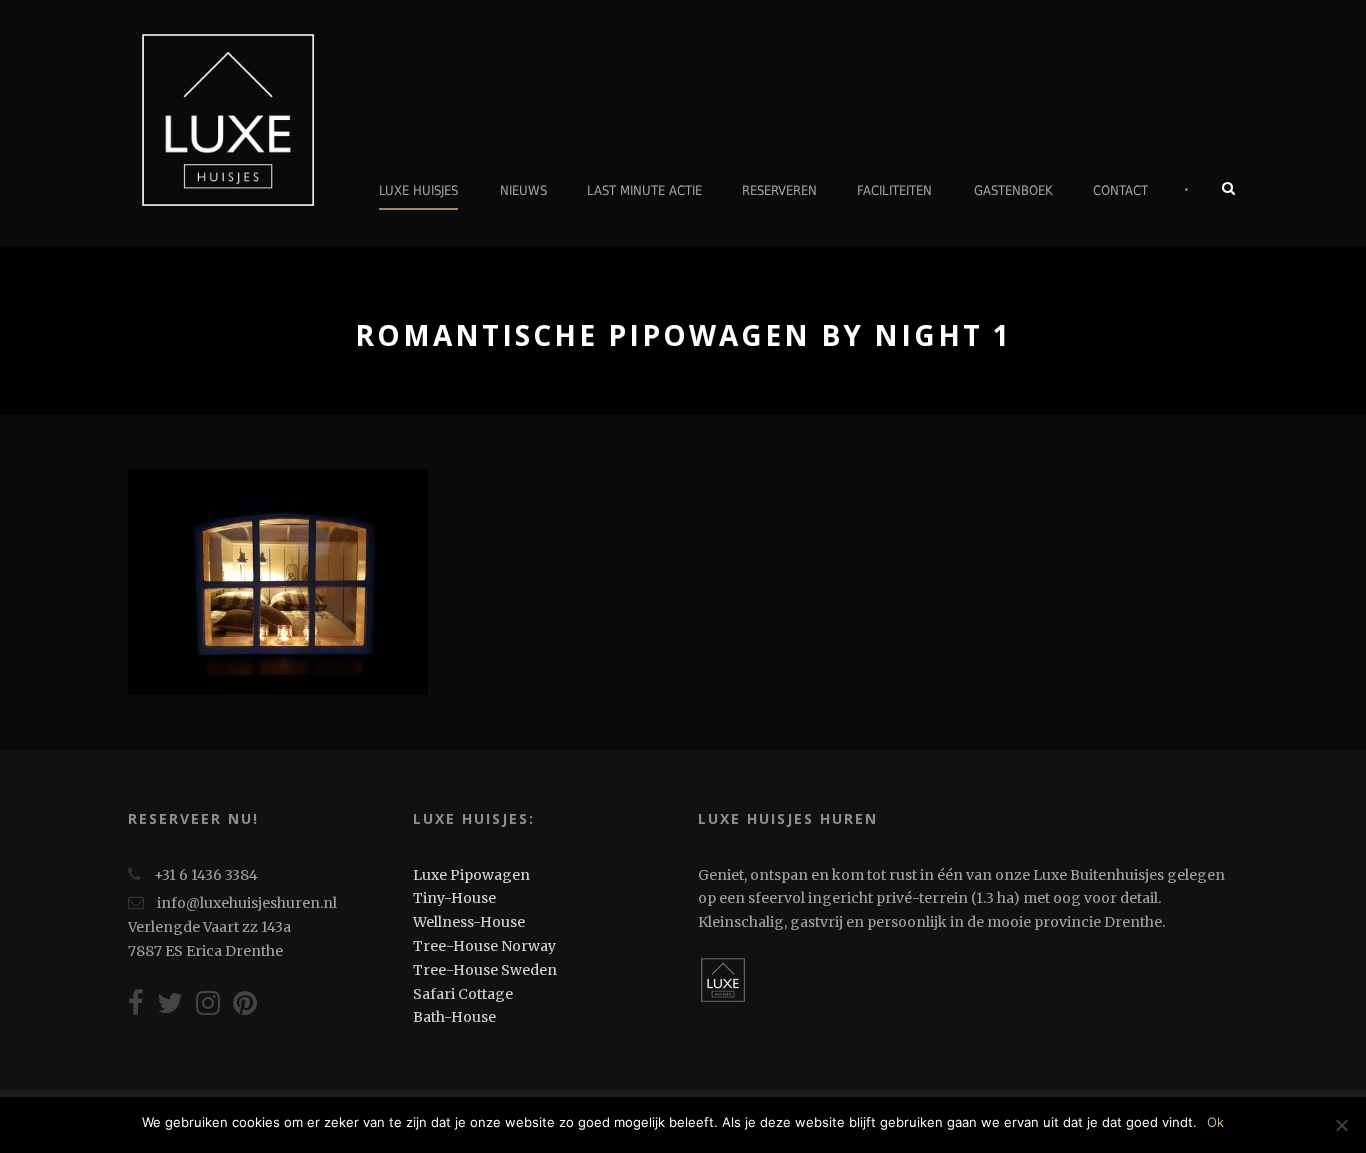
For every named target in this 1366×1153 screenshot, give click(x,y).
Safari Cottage (463, 994)
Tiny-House (454, 898)
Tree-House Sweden (485, 970)
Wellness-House (469, 922)
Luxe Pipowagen (471, 875)
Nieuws (523, 190)
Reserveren (779, 190)
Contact (1120, 190)
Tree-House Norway (484, 946)
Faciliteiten (894, 190)
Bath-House (454, 1017)
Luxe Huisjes (418, 190)
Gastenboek (1013, 190)
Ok (1215, 1122)
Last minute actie (644, 190)
